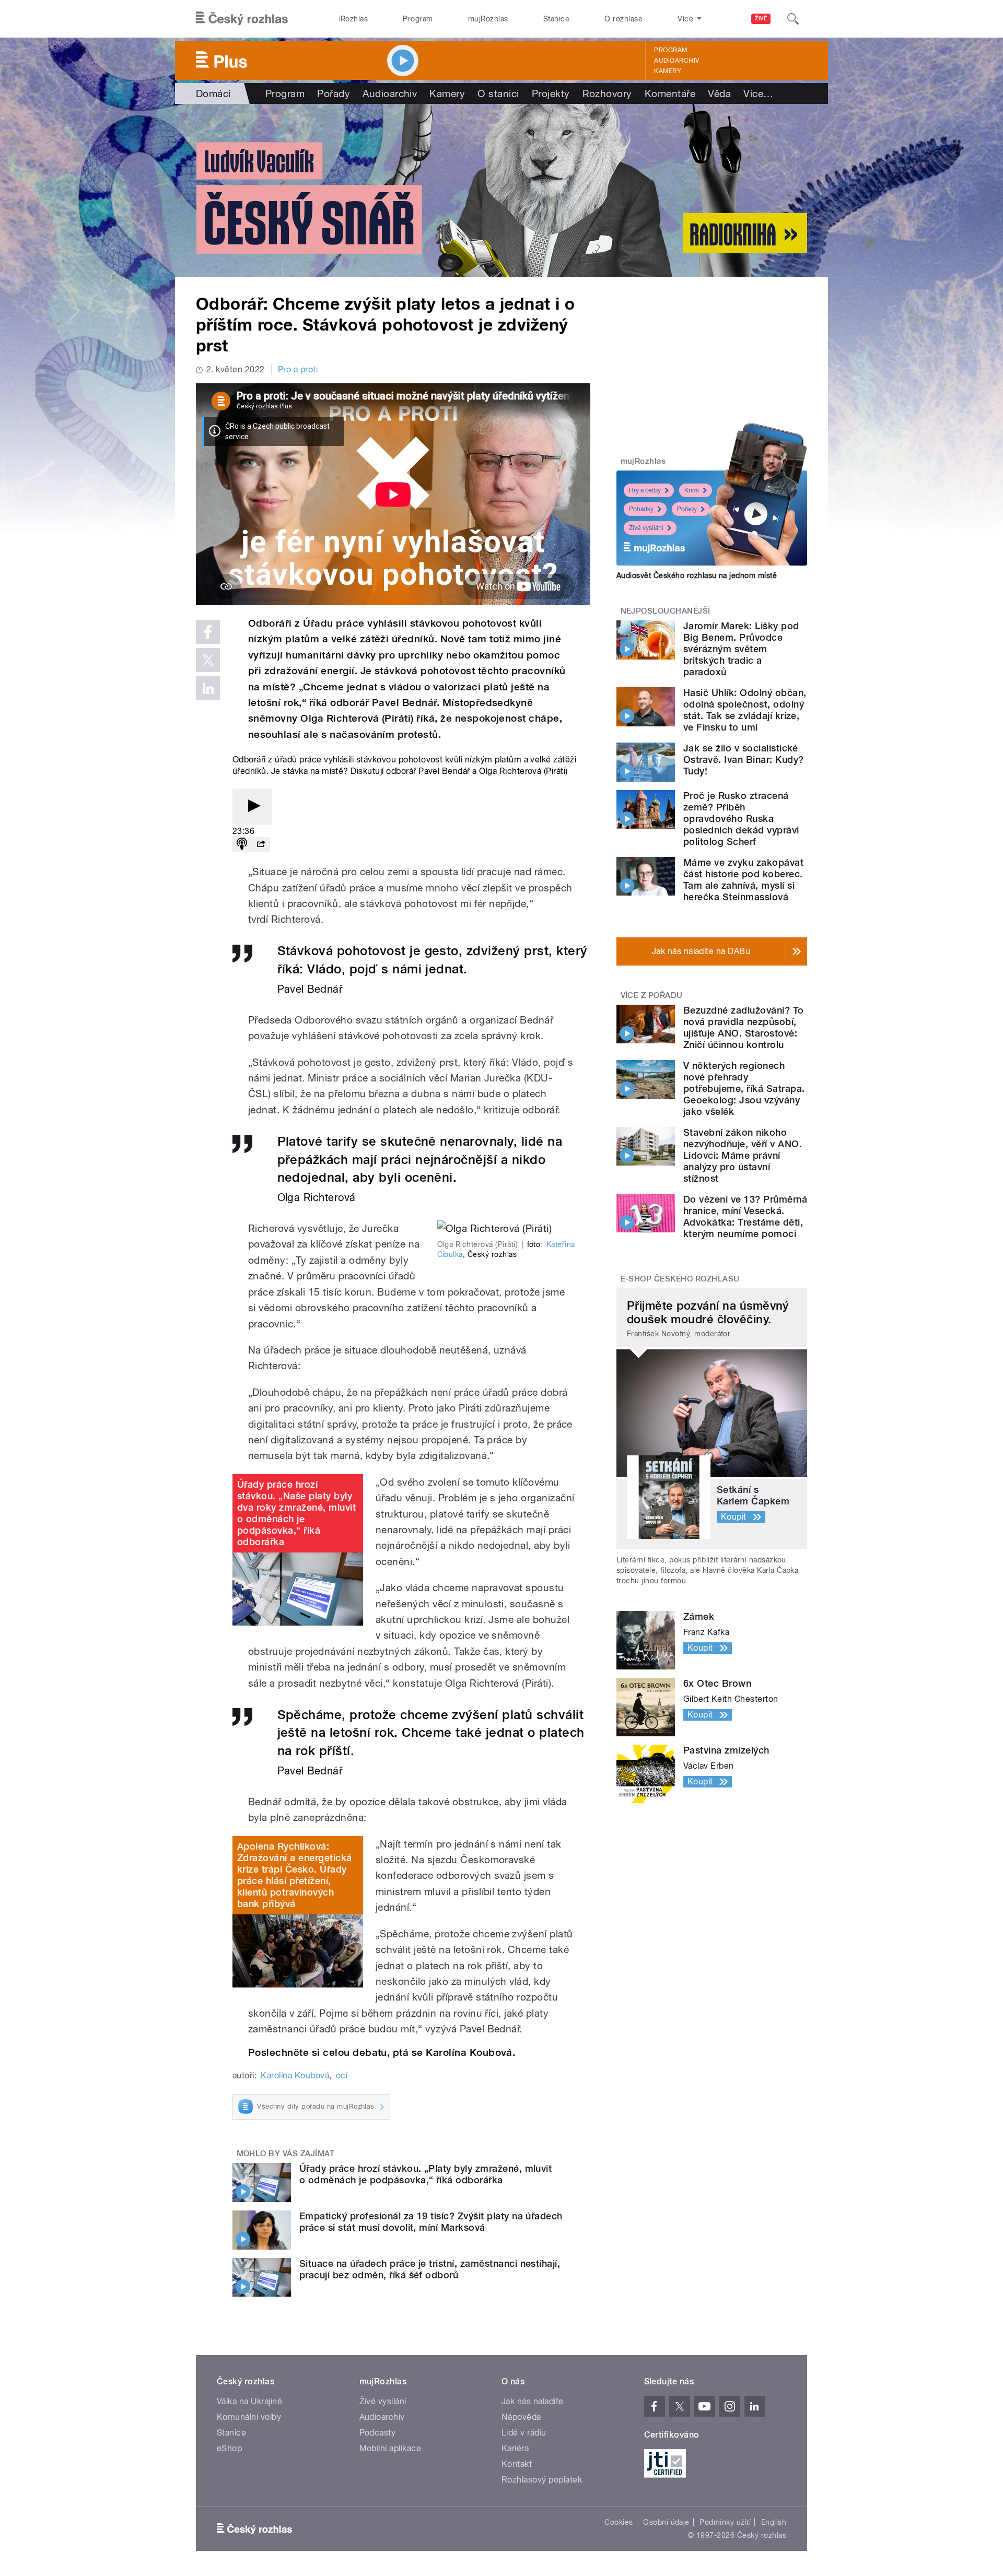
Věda (719, 93)
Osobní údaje (666, 2522)
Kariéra (515, 2448)
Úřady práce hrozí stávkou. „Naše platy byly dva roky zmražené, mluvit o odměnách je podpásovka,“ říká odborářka (296, 1513)
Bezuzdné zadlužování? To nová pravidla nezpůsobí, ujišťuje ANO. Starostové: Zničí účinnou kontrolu (744, 1027)
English (774, 2522)
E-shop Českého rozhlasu (680, 1279)
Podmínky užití (725, 2522)
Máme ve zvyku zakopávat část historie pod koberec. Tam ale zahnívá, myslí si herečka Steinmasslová (743, 880)
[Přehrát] (252, 807)
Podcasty (378, 2433)
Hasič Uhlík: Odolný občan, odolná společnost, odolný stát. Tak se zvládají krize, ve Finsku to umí (745, 710)
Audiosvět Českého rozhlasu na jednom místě (697, 575)
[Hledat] (793, 19)
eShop (229, 2448)
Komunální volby (249, 2417)
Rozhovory (607, 93)
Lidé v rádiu (524, 2433)
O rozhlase (623, 19)
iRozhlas (354, 19)
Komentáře (670, 93)
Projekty (551, 93)
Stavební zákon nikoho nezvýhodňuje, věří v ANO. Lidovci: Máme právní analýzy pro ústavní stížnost (743, 1155)
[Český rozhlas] (242, 19)
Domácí (213, 93)
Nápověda (521, 2417)
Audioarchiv (677, 61)
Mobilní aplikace (390, 2448)
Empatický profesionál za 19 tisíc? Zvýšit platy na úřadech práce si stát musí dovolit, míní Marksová (431, 2222)
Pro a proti (298, 369)
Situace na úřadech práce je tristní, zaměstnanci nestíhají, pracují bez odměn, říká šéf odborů (430, 2269)
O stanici (498, 93)
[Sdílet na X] (208, 660)
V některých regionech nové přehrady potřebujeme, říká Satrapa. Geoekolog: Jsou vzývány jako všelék (744, 1089)
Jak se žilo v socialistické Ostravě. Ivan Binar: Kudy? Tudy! (743, 760)
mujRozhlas (488, 19)
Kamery (668, 71)
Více (758, 93)
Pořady (334, 93)
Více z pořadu (652, 995)
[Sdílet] (261, 845)
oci (342, 2075)
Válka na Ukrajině (249, 2401)
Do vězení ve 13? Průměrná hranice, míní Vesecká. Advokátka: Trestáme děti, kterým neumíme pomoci (745, 1216)
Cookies (619, 2522)
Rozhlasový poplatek (542, 2480)
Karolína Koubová (295, 2075)
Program (418, 19)
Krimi (692, 490)
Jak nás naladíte (533, 2401)
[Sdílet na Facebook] (208, 632)
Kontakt (517, 2464)
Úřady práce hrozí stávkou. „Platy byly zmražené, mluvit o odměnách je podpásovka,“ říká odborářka (425, 2174)
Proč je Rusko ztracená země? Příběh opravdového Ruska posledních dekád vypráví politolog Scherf (741, 819)
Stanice (556, 19)
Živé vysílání (646, 528)
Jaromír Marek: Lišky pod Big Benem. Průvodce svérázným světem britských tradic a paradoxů (741, 649)
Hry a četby (645, 490)
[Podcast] (242, 845)
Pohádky (641, 509)
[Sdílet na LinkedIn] (208, 688)
